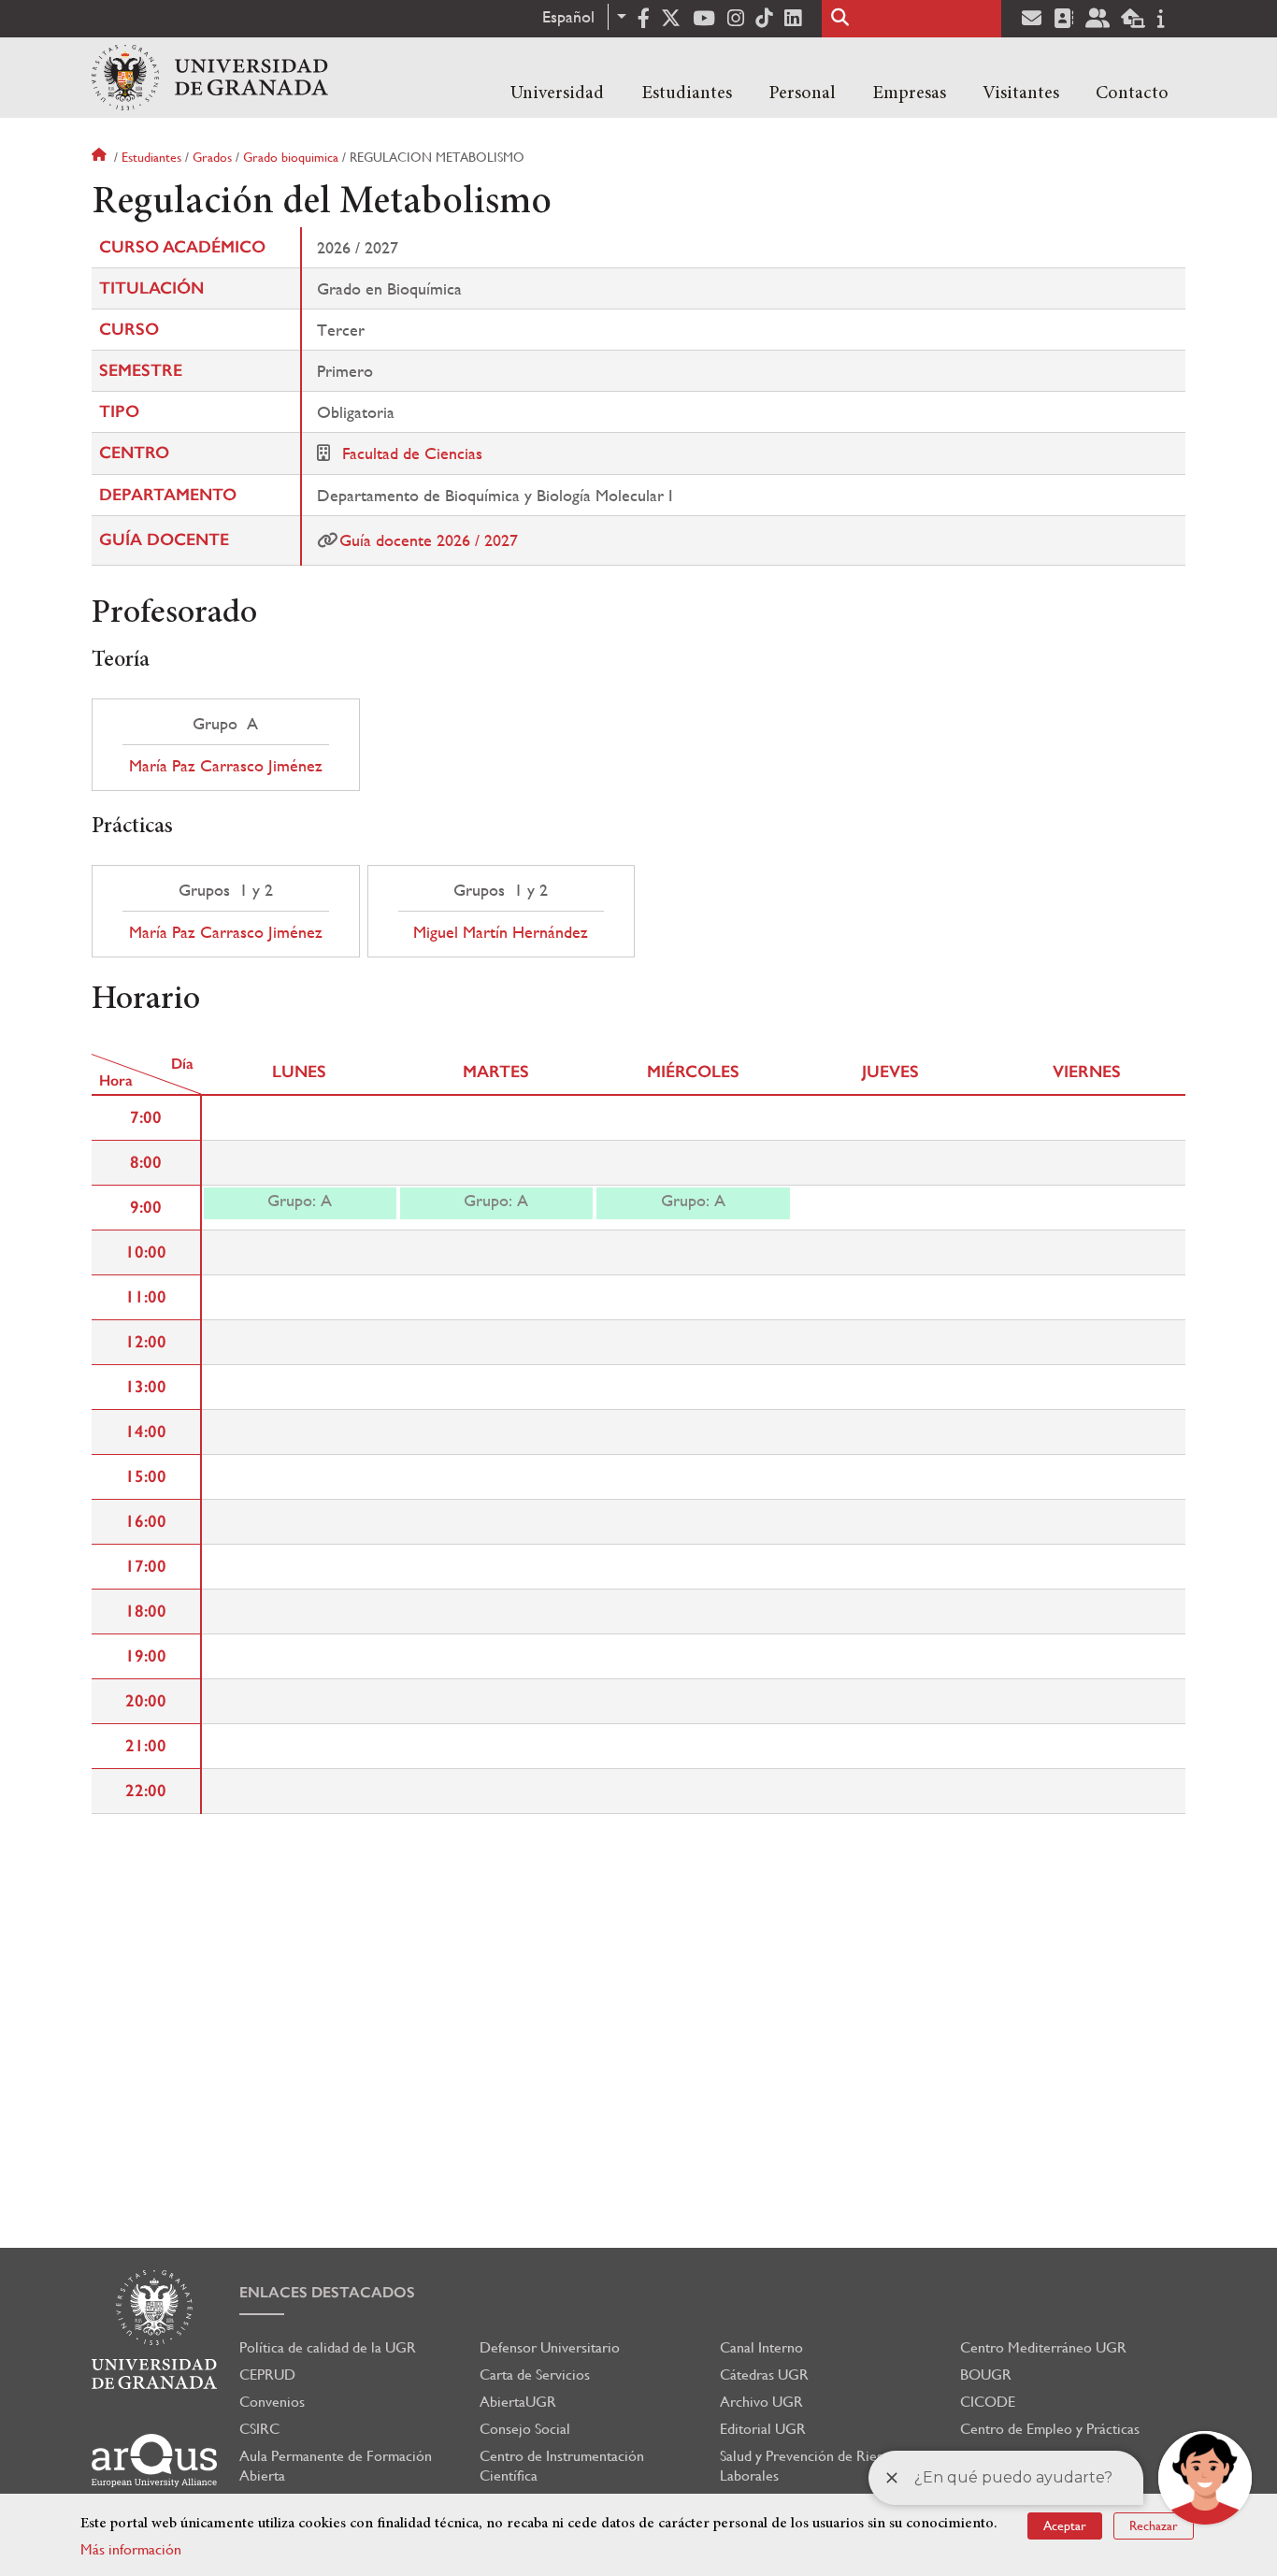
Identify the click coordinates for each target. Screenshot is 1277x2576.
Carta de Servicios (535, 2375)
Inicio (101, 157)
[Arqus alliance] (154, 2461)
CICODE (988, 2402)
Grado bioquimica (291, 157)
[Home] (210, 78)
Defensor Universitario (550, 2347)
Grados (212, 157)
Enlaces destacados (327, 2292)
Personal (802, 94)
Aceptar (1065, 2526)
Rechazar (1154, 2526)
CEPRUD (267, 2375)
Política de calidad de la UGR (328, 2347)
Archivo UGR (761, 2402)
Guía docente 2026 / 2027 (429, 540)
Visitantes (1021, 94)
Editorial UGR (763, 2429)
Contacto (1132, 94)
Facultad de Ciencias (412, 453)
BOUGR (986, 2375)
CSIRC (259, 2429)
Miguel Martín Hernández (501, 932)
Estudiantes (687, 94)
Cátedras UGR (764, 2375)
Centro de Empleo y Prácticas (1050, 2429)
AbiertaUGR (518, 2402)
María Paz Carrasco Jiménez (226, 766)
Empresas (909, 94)
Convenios (272, 2402)
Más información (131, 2549)
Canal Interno (761, 2347)
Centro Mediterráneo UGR (1043, 2347)
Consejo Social (525, 2429)
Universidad (557, 94)
